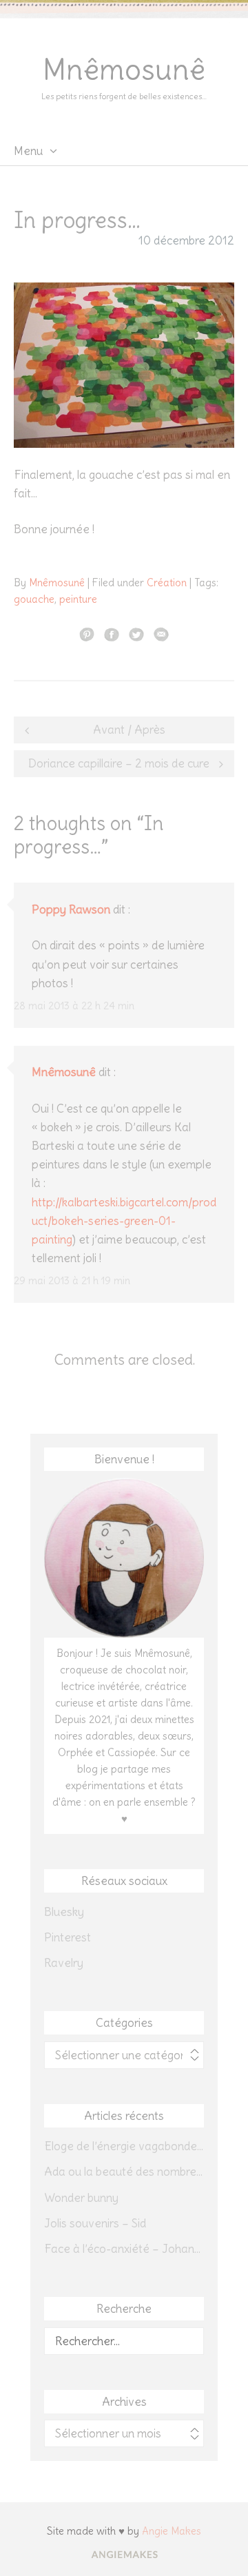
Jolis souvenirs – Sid (95, 2223)
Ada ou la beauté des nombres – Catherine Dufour (124, 2172)
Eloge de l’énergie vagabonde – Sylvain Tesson (124, 2146)
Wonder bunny (81, 2198)
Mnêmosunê (124, 70)
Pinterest (68, 1937)
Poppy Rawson (71, 909)
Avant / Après (129, 730)
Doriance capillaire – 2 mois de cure (119, 763)
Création (167, 583)
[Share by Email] (161, 634)
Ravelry (64, 1963)
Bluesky (64, 1912)
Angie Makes (172, 2531)
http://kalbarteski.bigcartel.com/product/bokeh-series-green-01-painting (124, 1221)
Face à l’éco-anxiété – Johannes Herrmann (124, 2249)
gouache (34, 599)
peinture (78, 599)
